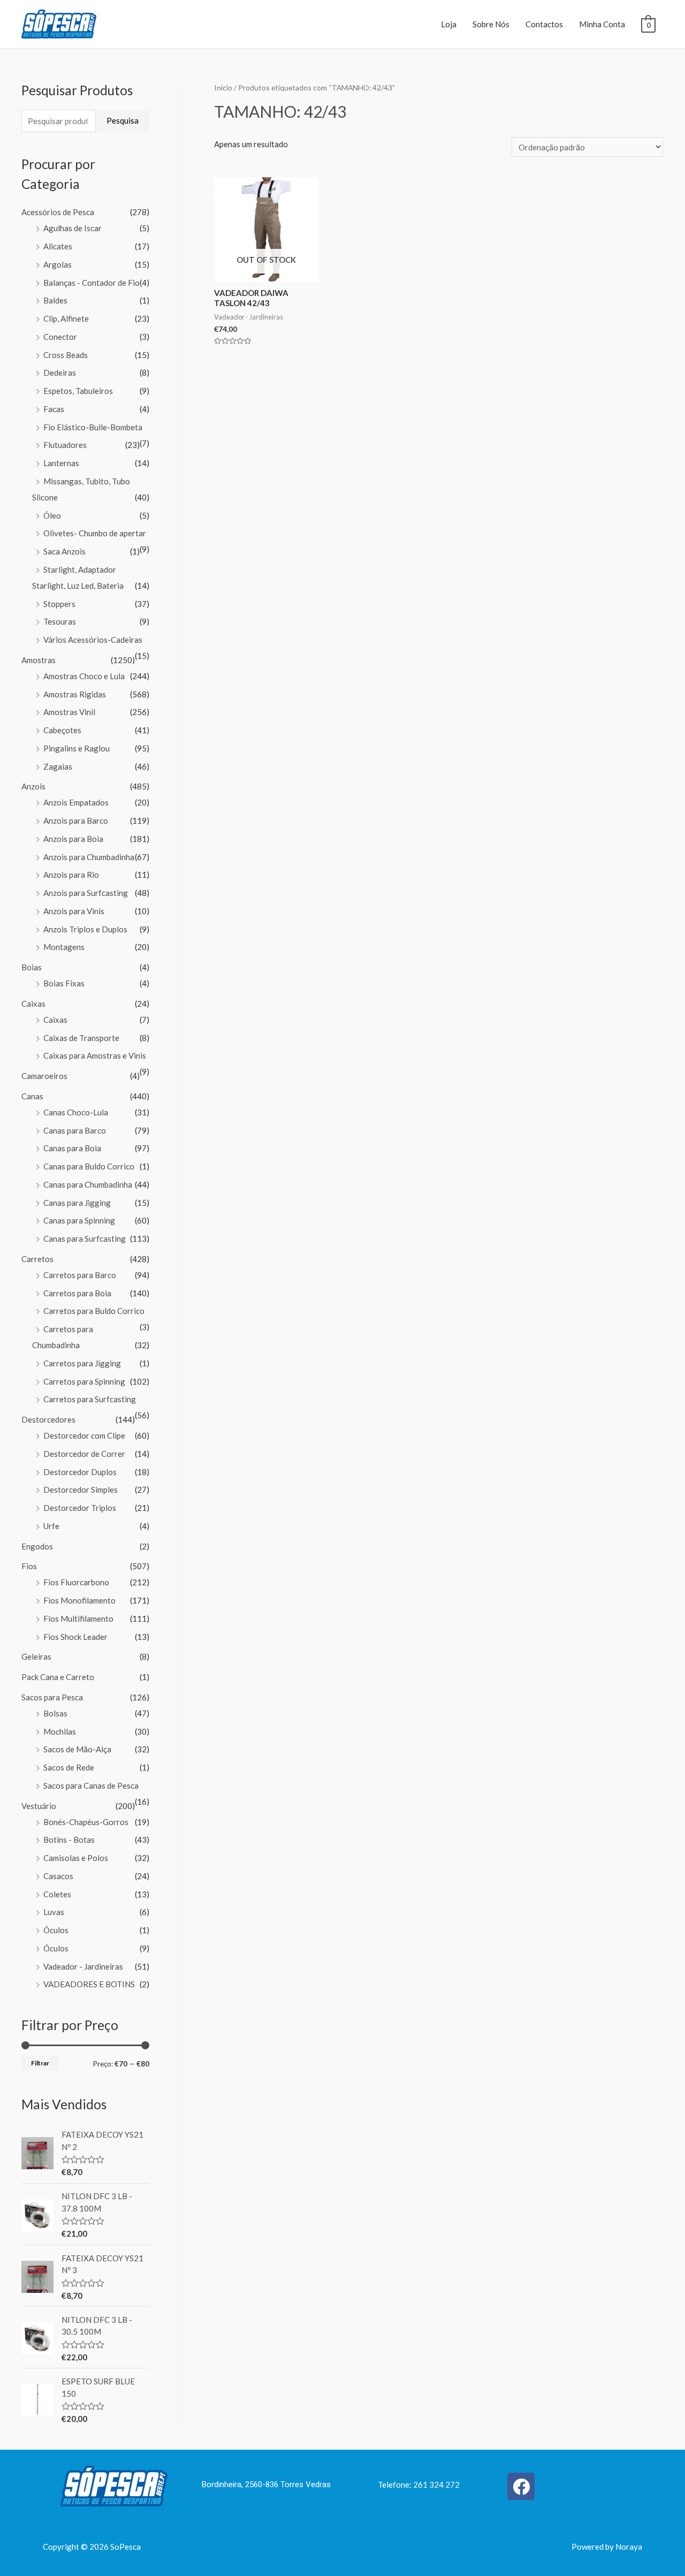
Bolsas (55, 1713)
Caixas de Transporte (81, 1038)
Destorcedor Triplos (80, 1508)
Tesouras (60, 621)
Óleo (52, 515)
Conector (60, 337)
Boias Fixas (64, 983)
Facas (54, 409)
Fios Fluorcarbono (76, 1582)
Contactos (544, 24)
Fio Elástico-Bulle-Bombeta (93, 427)
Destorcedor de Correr (84, 1454)
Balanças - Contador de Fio (92, 283)
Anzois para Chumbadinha (89, 857)
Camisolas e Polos (76, 1858)
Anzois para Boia (73, 839)
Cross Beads (66, 355)
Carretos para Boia (77, 1293)
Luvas (54, 1912)
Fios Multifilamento (78, 1618)
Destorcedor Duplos (80, 1472)
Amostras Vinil (69, 712)
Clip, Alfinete (66, 318)
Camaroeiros (44, 1076)
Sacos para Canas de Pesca (91, 1785)
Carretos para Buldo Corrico (94, 1311)
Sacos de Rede (69, 1767)
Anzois (33, 786)
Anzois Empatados (76, 802)
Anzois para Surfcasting (86, 893)
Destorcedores (48, 1419)
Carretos (37, 1259)
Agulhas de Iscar (73, 228)
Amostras (39, 660)
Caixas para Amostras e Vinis (95, 1055)
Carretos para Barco (80, 1275)
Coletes (57, 1894)
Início (223, 88)
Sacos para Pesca (52, 1697)
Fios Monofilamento (79, 1600)
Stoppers (59, 604)
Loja (449, 24)
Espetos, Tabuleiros (78, 391)
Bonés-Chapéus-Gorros (86, 1822)
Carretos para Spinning (84, 1381)
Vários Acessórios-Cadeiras (93, 640)
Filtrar (40, 2063)
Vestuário (39, 1806)
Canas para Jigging (77, 1203)
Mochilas (60, 1731)
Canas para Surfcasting (85, 1238)
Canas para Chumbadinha (88, 1184)
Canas (32, 1096)
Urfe (51, 1526)
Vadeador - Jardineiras (83, 1966)
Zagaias (58, 766)
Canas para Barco (75, 1130)
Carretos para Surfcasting (90, 1399)
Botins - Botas (69, 1840)
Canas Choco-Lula (76, 1112)
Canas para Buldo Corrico (89, 1166)
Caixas (33, 1004)
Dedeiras (60, 373)
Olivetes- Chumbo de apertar (95, 533)
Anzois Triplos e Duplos (85, 929)
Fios (29, 1566)
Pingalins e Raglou (77, 748)
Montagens (64, 947)
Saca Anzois (64, 551)
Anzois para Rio (71, 875)
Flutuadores (65, 445)
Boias (32, 967)
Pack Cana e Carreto (58, 1677)
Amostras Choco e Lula (84, 676)
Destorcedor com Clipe (84, 1435)
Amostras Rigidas (75, 694)
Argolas (58, 264)
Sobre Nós (491, 24)
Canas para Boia (72, 1148)
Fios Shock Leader (75, 1637)
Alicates (58, 246)
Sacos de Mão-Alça (77, 1749)
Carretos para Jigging (82, 1363)
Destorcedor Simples (81, 1490)
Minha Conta (602, 24)
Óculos (56, 1930)
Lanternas (61, 463)
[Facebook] (521, 2486)
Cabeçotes (62, 730)
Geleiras (36, 1656)
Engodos (37, 1546)
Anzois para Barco (76, 820)
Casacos (58, 1876)
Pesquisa (123, 120)
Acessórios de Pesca (58, 212)
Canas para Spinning (79, 1220)
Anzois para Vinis (74, 911)
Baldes (55, 300)
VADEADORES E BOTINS (89, 1984)
